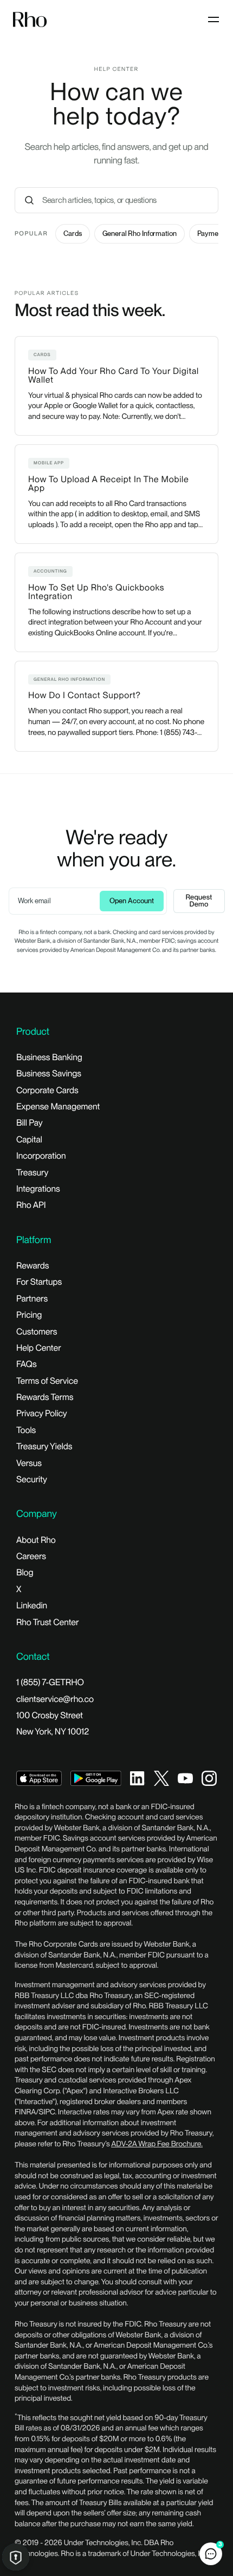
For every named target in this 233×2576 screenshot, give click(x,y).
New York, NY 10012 (53, 1731)
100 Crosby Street (50, 1715)
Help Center (39, 1348)
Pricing (29, 1315)
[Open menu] (213, 19)
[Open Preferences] (16, 2557)
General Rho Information (140, 234)
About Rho (36, 1540)
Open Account (132, 901)
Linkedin (32, 1605)
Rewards (33, 1266)
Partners (32, 1299)
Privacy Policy (42, 1413)
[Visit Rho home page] (30, 20)
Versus (29, 1463)
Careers (31, 1556)
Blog (25, 1572)
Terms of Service (47, 1381)
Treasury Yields (44, 1446)
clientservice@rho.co (55, 1699)
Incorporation (41, 1156)
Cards (72, 234)
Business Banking (49, 1057)
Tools (26, 1430)
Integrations (38, 1189)
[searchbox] (128, 200)
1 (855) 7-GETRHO (50, 1682)
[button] (211, 2554)
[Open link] (39, 1777)
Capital (29, 1139)
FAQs (27, 1364)
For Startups (39, 1282)
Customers (37, 1332)
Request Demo (199, 901)
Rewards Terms (45, 1397)
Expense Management (58, 1106)
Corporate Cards (47, 1090)
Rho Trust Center (47, 1622)
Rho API (31, 1205)
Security (32, 1479)
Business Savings (49, 1073)
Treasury (32, 1172)
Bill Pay (30, 1123)
